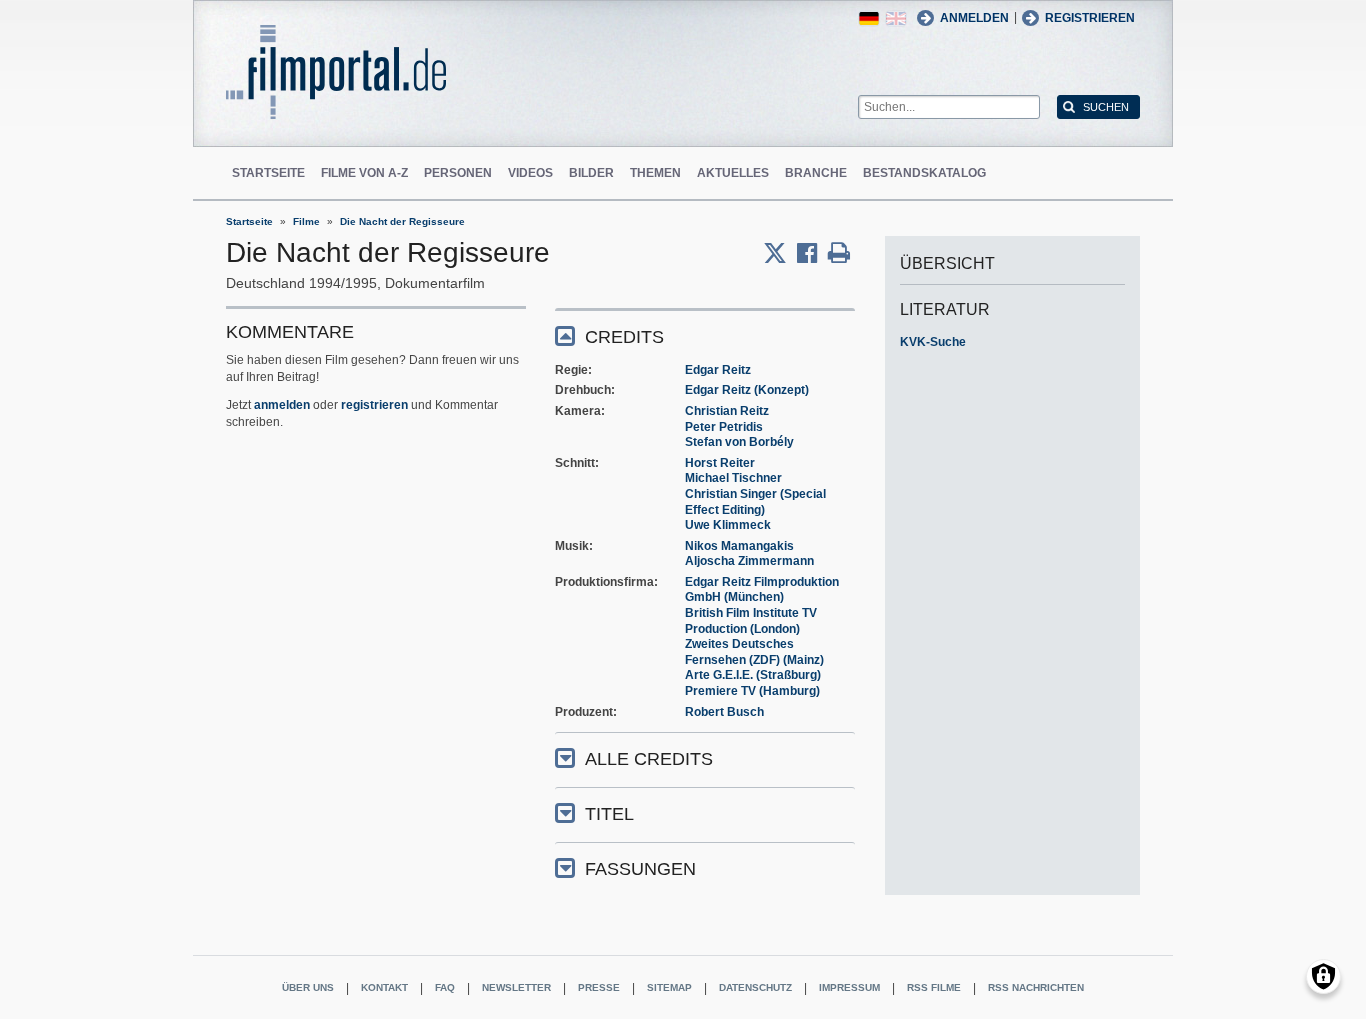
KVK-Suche (933, 342)
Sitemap (669, 987)
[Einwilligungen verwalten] (1323, 976)
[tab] (705, 335)
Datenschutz (755, 987)
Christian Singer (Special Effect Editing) (755, 502)
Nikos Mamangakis (739, 546)
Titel (609, 814)
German (869, 18)
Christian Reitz (727, 411)
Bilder (591, 173)
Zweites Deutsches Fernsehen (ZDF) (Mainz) (754, 652)
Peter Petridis (724, 427)
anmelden (282, 405)
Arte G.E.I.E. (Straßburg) (753, 675)
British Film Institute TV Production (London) (751, 621)
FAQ (445, 987)
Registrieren (1090, 18)
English (896, 18)
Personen (458, 173)
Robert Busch (724, 712)
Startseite (268, 173)
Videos (530, 173)
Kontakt (384, 987)
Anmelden (974, 18)
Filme (306, 221)
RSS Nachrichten (1036, 987)
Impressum (849, 987)
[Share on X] (780, 253)
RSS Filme (934, 987)
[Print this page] (839, 253)
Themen (655, 173)
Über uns (308, 987)
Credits (624, 337)
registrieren (374, 405)
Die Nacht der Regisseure (402, 221)
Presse (599, 987)
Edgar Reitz (718, 370)
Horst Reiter (720, 463)
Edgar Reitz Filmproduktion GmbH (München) (762, 590)
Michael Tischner (733, 478)
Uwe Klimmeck (728, 525)
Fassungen (640, 869)
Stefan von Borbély (739, 442)
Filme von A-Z (364, 173)
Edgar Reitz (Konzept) (747, 390)
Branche (816, 173)
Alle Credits (649, 759)
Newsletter (516, 987)
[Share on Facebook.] (812, 253)
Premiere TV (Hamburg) (752, 691)
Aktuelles (733, 173)
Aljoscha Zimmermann (749, 561)
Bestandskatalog (924, 173)
